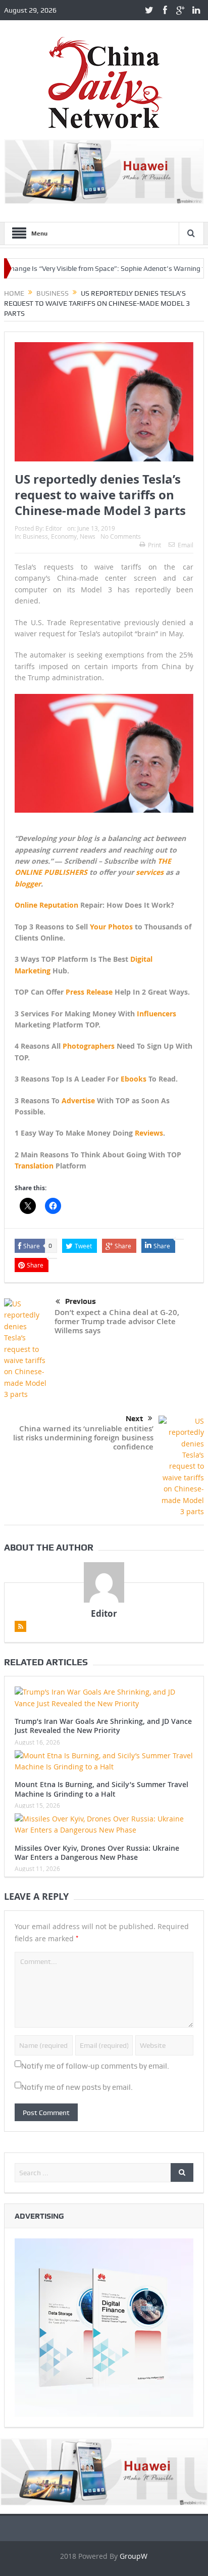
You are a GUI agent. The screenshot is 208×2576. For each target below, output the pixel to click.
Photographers (89, 1046)
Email (186, 545)
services (150, 872)
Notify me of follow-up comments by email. (95, 2066)
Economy (64, 536)
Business (35, 536)
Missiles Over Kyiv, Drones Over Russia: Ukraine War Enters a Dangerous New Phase (97, 1853)
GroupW (134, 2556)
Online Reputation (46, 905)
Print (154, 545)
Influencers (157, 1014)
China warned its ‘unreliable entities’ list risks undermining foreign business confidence (83, 1438)
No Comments (121, 536)
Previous (81, 1301)
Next (134, 1419)
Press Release (89, 992)
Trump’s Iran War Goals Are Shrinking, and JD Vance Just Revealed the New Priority (103, 1726)
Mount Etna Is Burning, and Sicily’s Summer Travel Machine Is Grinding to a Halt (101, 1789)
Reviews (149, 1133)
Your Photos (111, 927)
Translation (34, 1166)
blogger (28, 884)
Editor (54, 528)
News (88, 536)
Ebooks (134, 1079)
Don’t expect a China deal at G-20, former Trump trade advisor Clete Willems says (117, 1321)
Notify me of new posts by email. (77, 2087)
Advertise (78, 1100)
